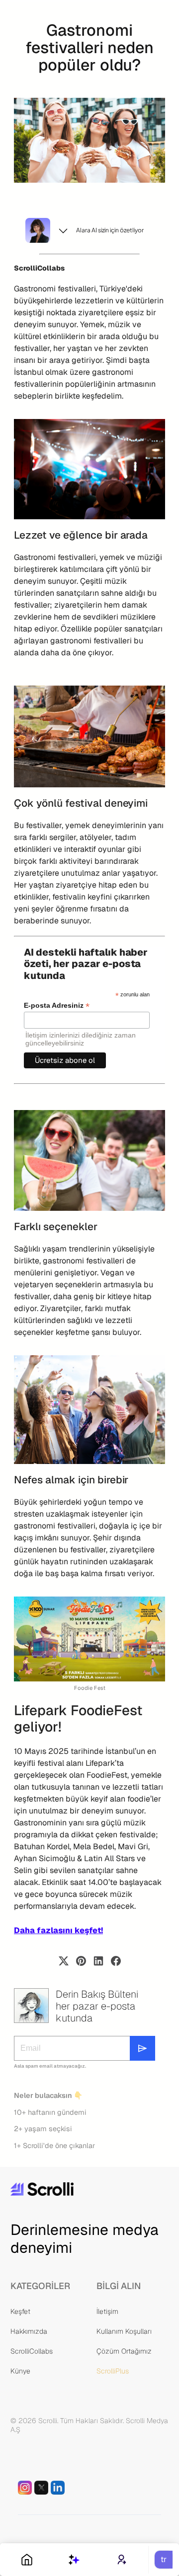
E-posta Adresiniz (57, 1006)
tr (164, 2559)
